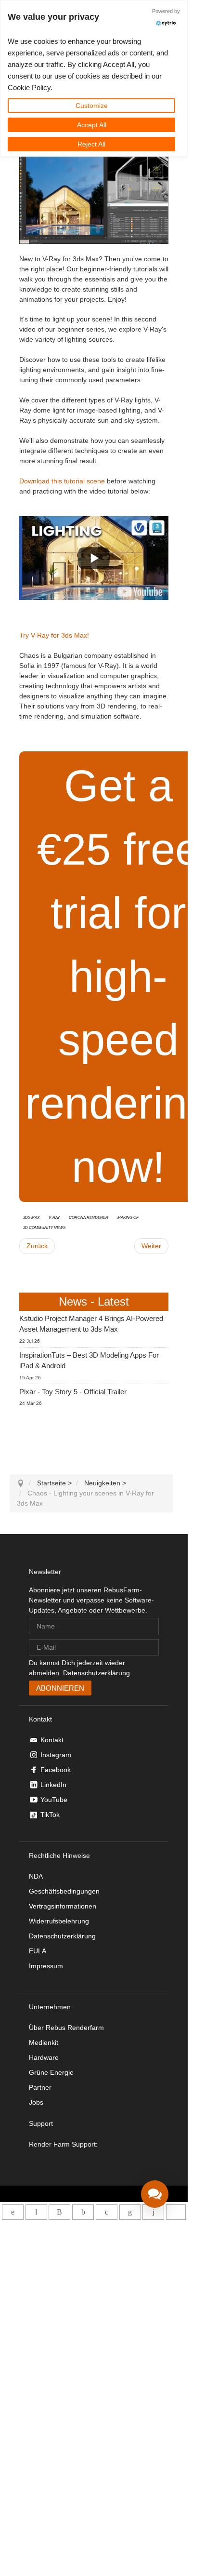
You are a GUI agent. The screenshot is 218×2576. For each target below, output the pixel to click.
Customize (92, 106)
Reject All (91, 144)
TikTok (50, 1815)
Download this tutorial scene (62, 481)
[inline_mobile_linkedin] (130, 2212)
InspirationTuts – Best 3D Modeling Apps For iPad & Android (89, 1361)
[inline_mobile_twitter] (107, 2212)
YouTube (54, 1800)
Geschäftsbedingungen (64, 1891)
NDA (36, 1876)
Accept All (92, 125)
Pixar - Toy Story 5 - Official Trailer (73, 1392)
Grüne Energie (51, 2072)
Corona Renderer (89, 1217)
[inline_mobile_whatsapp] (13, 2212)
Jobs (36, 2102)
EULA (38, 1951)
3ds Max (31, 1217)
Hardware (44, 2057)
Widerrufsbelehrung (59, 1921)
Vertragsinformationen (63, 1906)
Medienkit (44, 2042)
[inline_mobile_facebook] (83, 2212)
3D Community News (44, 1227)
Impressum (46, 1966)
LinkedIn (53, 1785)
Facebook (56, 1770)
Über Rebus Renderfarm (66, 2028)
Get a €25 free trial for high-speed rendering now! (118, 976)
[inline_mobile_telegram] (36, 2212)
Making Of (128, 1217)
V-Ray (54, 1217)
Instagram (56, 1755)
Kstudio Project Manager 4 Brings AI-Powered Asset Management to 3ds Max (91, 1324)
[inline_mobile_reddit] (153, 2212)
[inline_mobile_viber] (59, 2212)
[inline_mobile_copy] (176, 2212)
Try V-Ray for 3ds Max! (54, 635)
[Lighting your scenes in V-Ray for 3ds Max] (140, 591)
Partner (40, 2087)
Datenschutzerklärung (96, 1673)
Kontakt (52, 1740)
